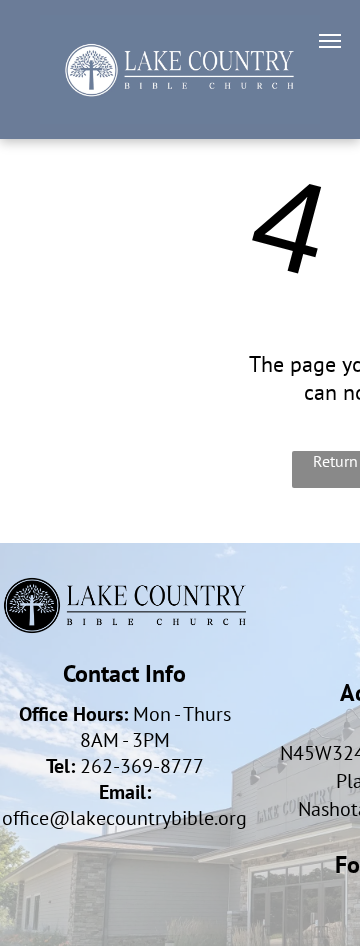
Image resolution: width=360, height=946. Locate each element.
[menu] (330, 41)
